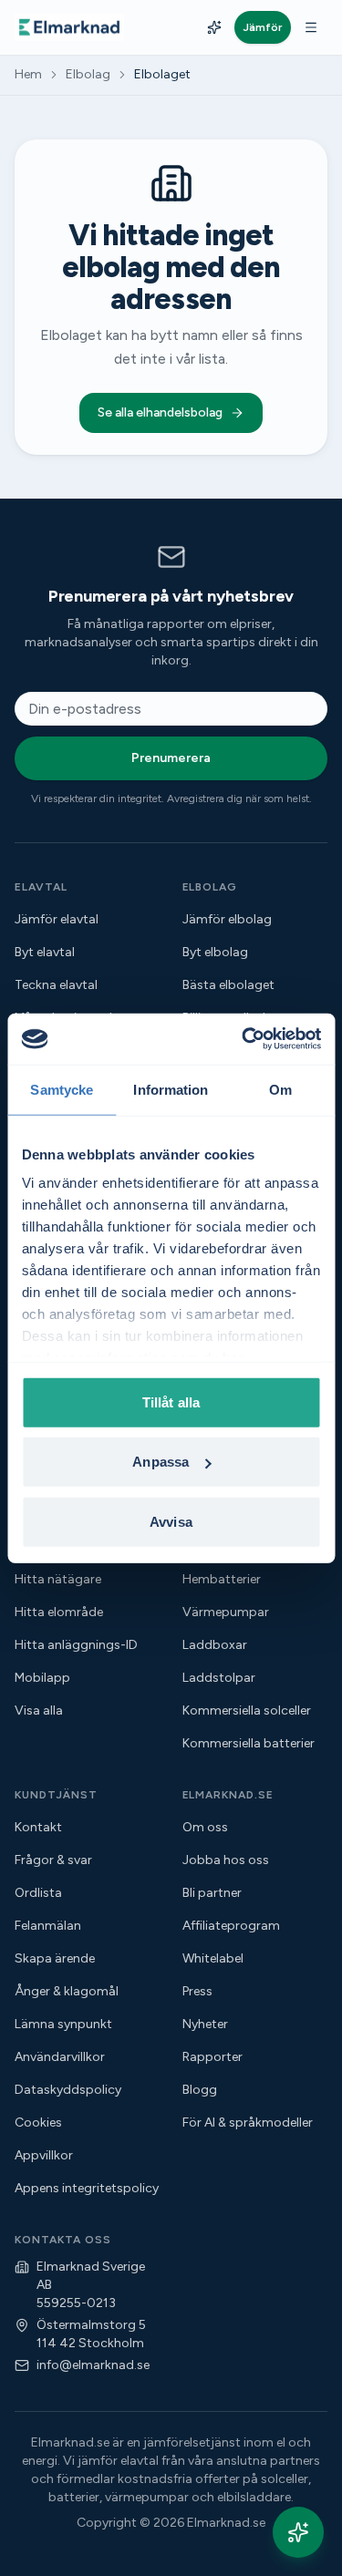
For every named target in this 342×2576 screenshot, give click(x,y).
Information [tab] (171, 1089)
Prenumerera (171, 758)
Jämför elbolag (227, 919)
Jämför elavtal (57, 919)
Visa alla (39, 1710)
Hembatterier (222, 1579)
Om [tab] (280, 1089)
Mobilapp (42, 1678)
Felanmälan (48, 1926)
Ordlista (38, 1893)
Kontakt (38, 1827)
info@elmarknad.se (93, 2365)
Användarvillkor (60, 2057)
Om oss (205, 1827)
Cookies (38, 2123)
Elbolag (88, 74)
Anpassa (161, 1462)
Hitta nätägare (58, 1579)
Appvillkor (44, 2155)
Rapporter (212, 2057)
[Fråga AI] (214, 27)
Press (197, 1991)
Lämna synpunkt (63, 2024)
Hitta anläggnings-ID (76, 1645)
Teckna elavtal (56, 985)
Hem (28, 74)
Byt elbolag (215, 952)
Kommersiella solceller (247, 1710)
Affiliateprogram (231, 1926)
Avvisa (171, 1521)
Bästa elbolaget (228, 985)
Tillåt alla (171, 1401)
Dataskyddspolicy (68, 2090)
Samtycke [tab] (62, 1089)
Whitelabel (213, 1958)
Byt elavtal (45, 952)
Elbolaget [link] (162, 74)
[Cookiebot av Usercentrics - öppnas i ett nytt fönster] (244, 1039)
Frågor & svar (53, 1860)
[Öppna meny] (311, 27)
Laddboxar (215, 1645)
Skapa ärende (55, 1958)
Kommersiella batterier (249, 1743)
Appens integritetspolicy (87, 2188)
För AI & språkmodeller (248, 2123)
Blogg (200, 2090)
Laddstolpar (219, 1678)
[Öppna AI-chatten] (298, 2532)
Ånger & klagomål (67, 1991)
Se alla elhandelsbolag (160, 412)
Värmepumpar (226, 1612)
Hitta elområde (59, 1612)
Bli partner (212, 1893)
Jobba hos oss (226, 1860)
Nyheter (205, 2024)
